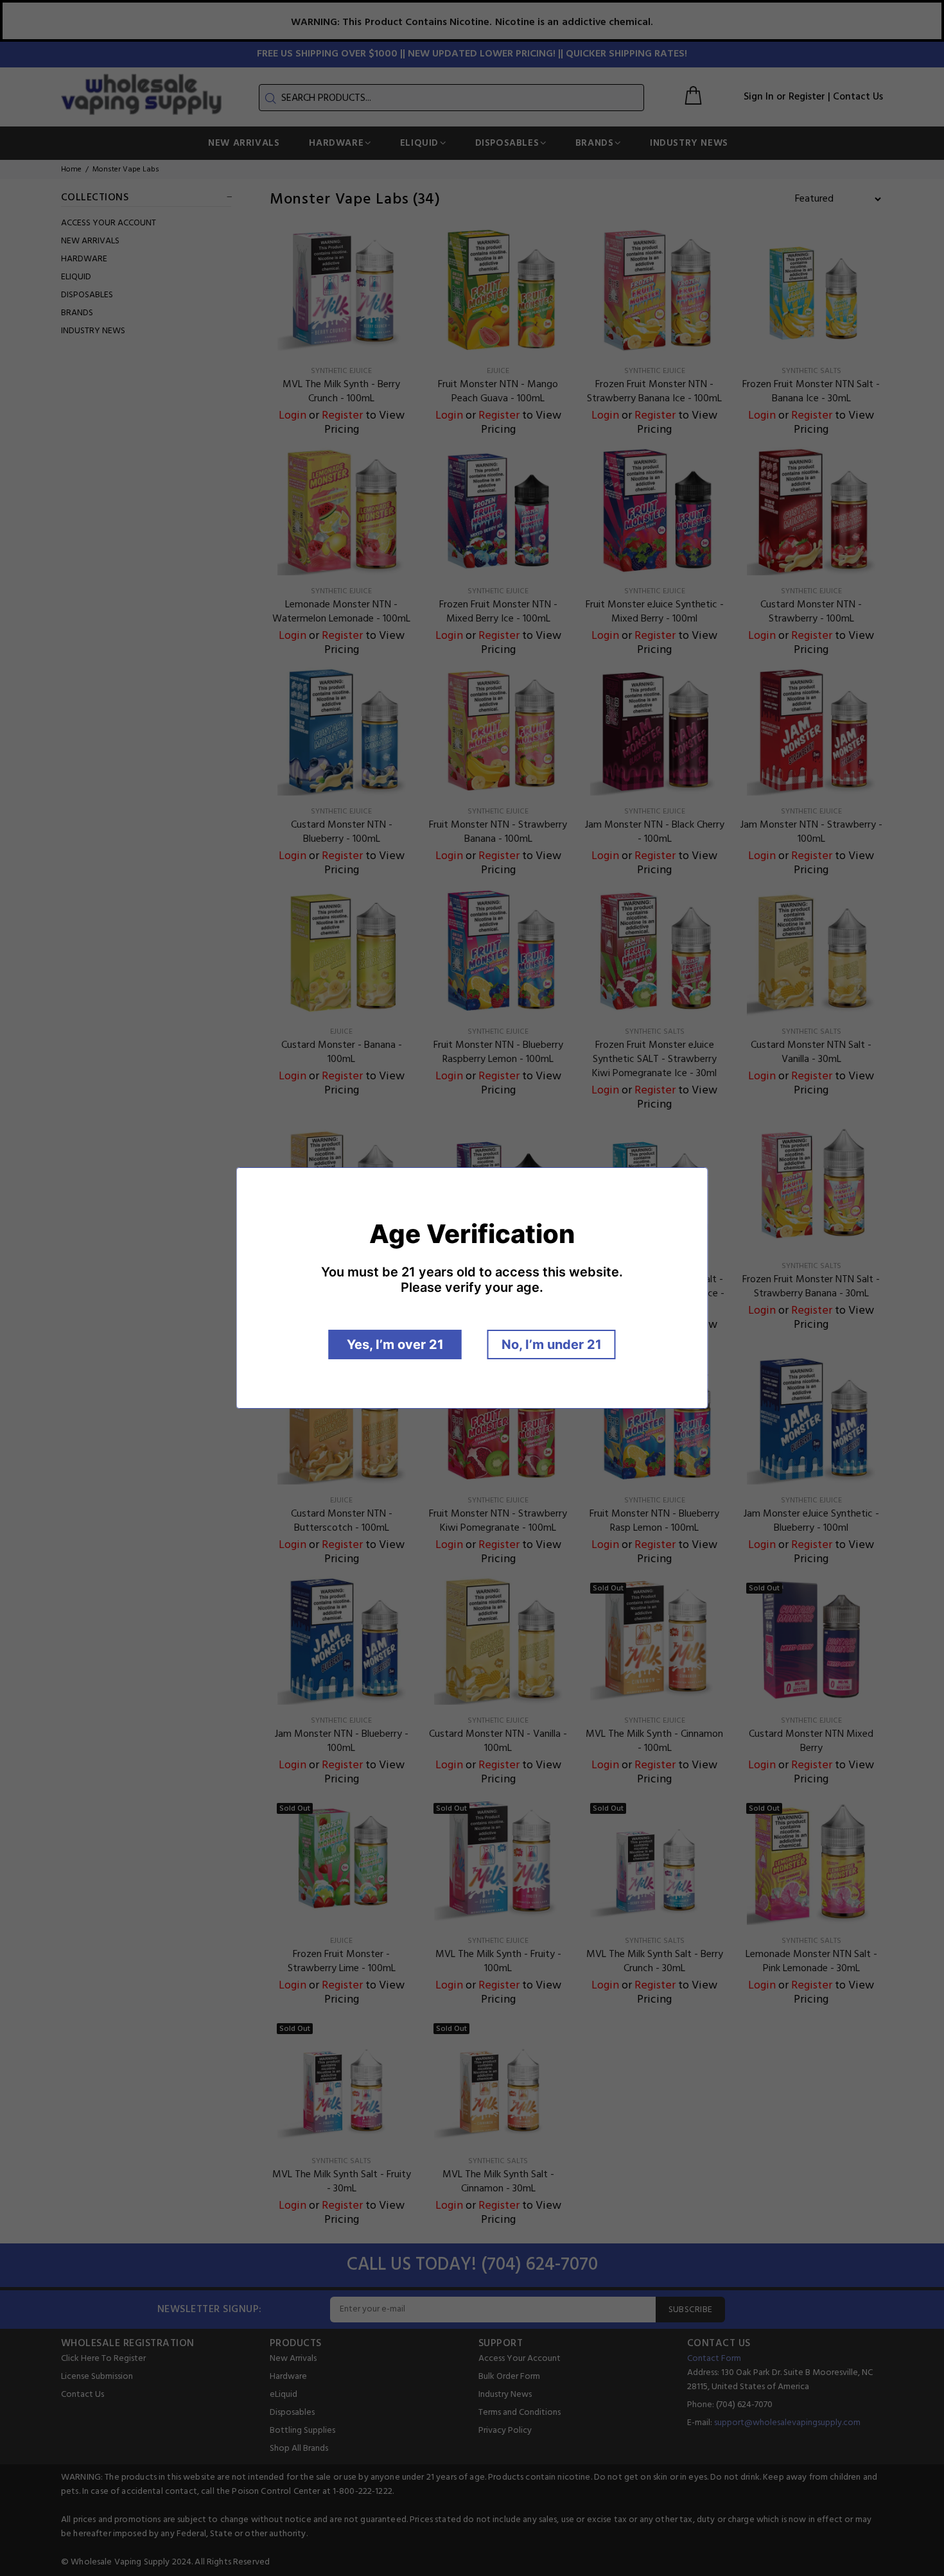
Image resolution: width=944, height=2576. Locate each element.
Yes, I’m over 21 (395, 1345)
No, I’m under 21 (552, 1345)
